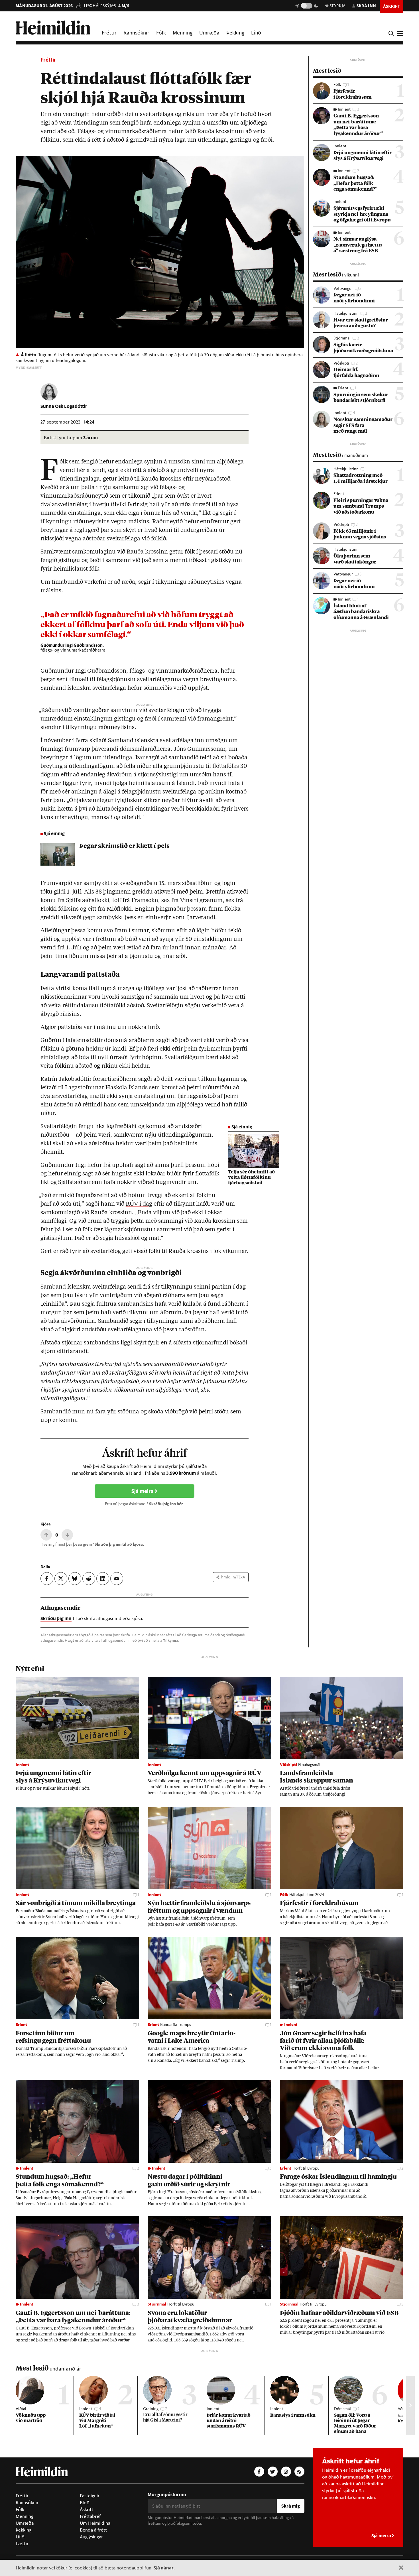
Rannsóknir (136, 32)
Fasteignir (90, 2496)
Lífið (256, 32)
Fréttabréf (90, 2516)
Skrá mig (291, 2506)
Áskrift (87, 2509)
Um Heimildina (95, 2523)
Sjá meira (143, 1491)
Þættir (22, 2544)
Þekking (235, 32)
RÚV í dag (139, 1204)
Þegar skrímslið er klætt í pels (124, 846)
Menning (183, 32)
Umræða (209, 32)
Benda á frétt (93, 2530)
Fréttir (109, 32)
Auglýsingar (91, 2537)
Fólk (161, 32)
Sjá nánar (164, 2568)
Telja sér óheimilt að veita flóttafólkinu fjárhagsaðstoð (251, 1178)
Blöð (85, 2502)
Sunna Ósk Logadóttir (64, 406)
